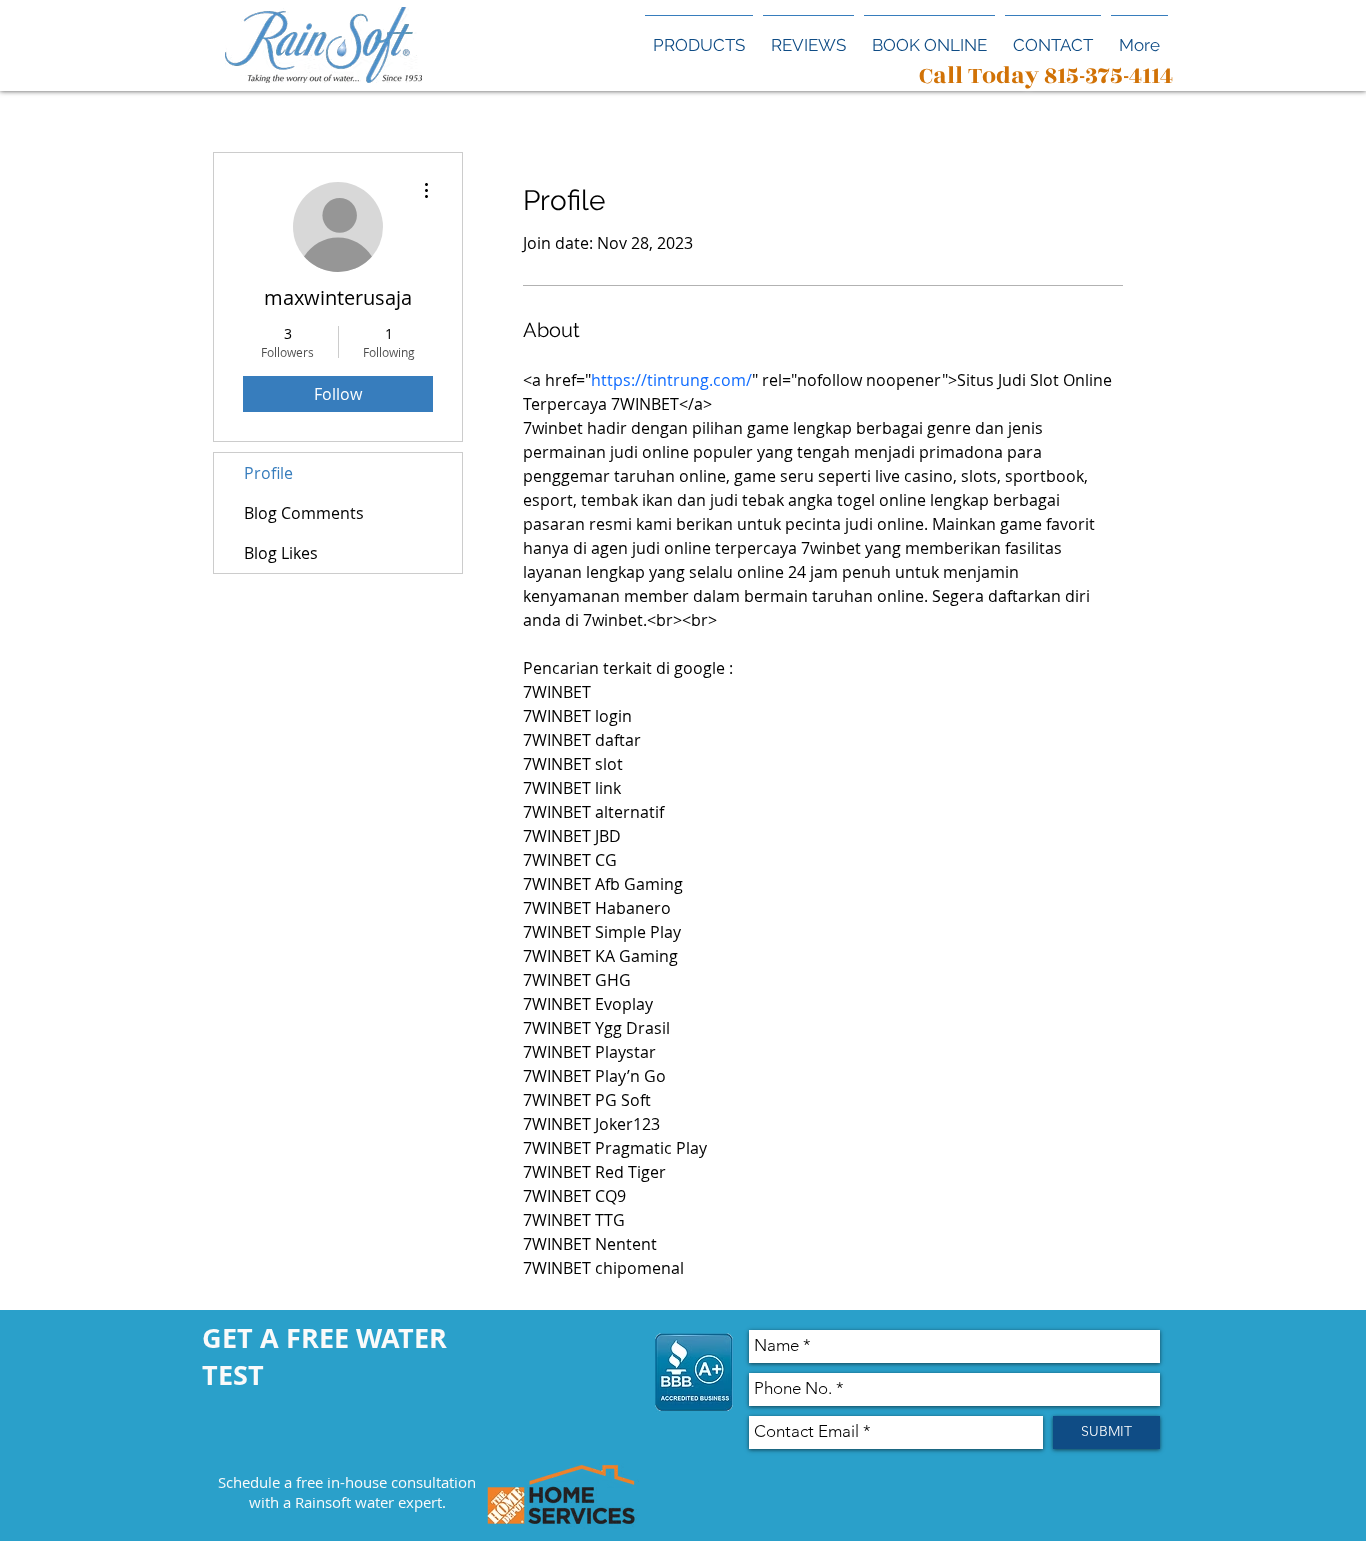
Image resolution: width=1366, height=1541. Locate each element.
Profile (268, 473)
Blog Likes (281, 553)
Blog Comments (304, 513)
